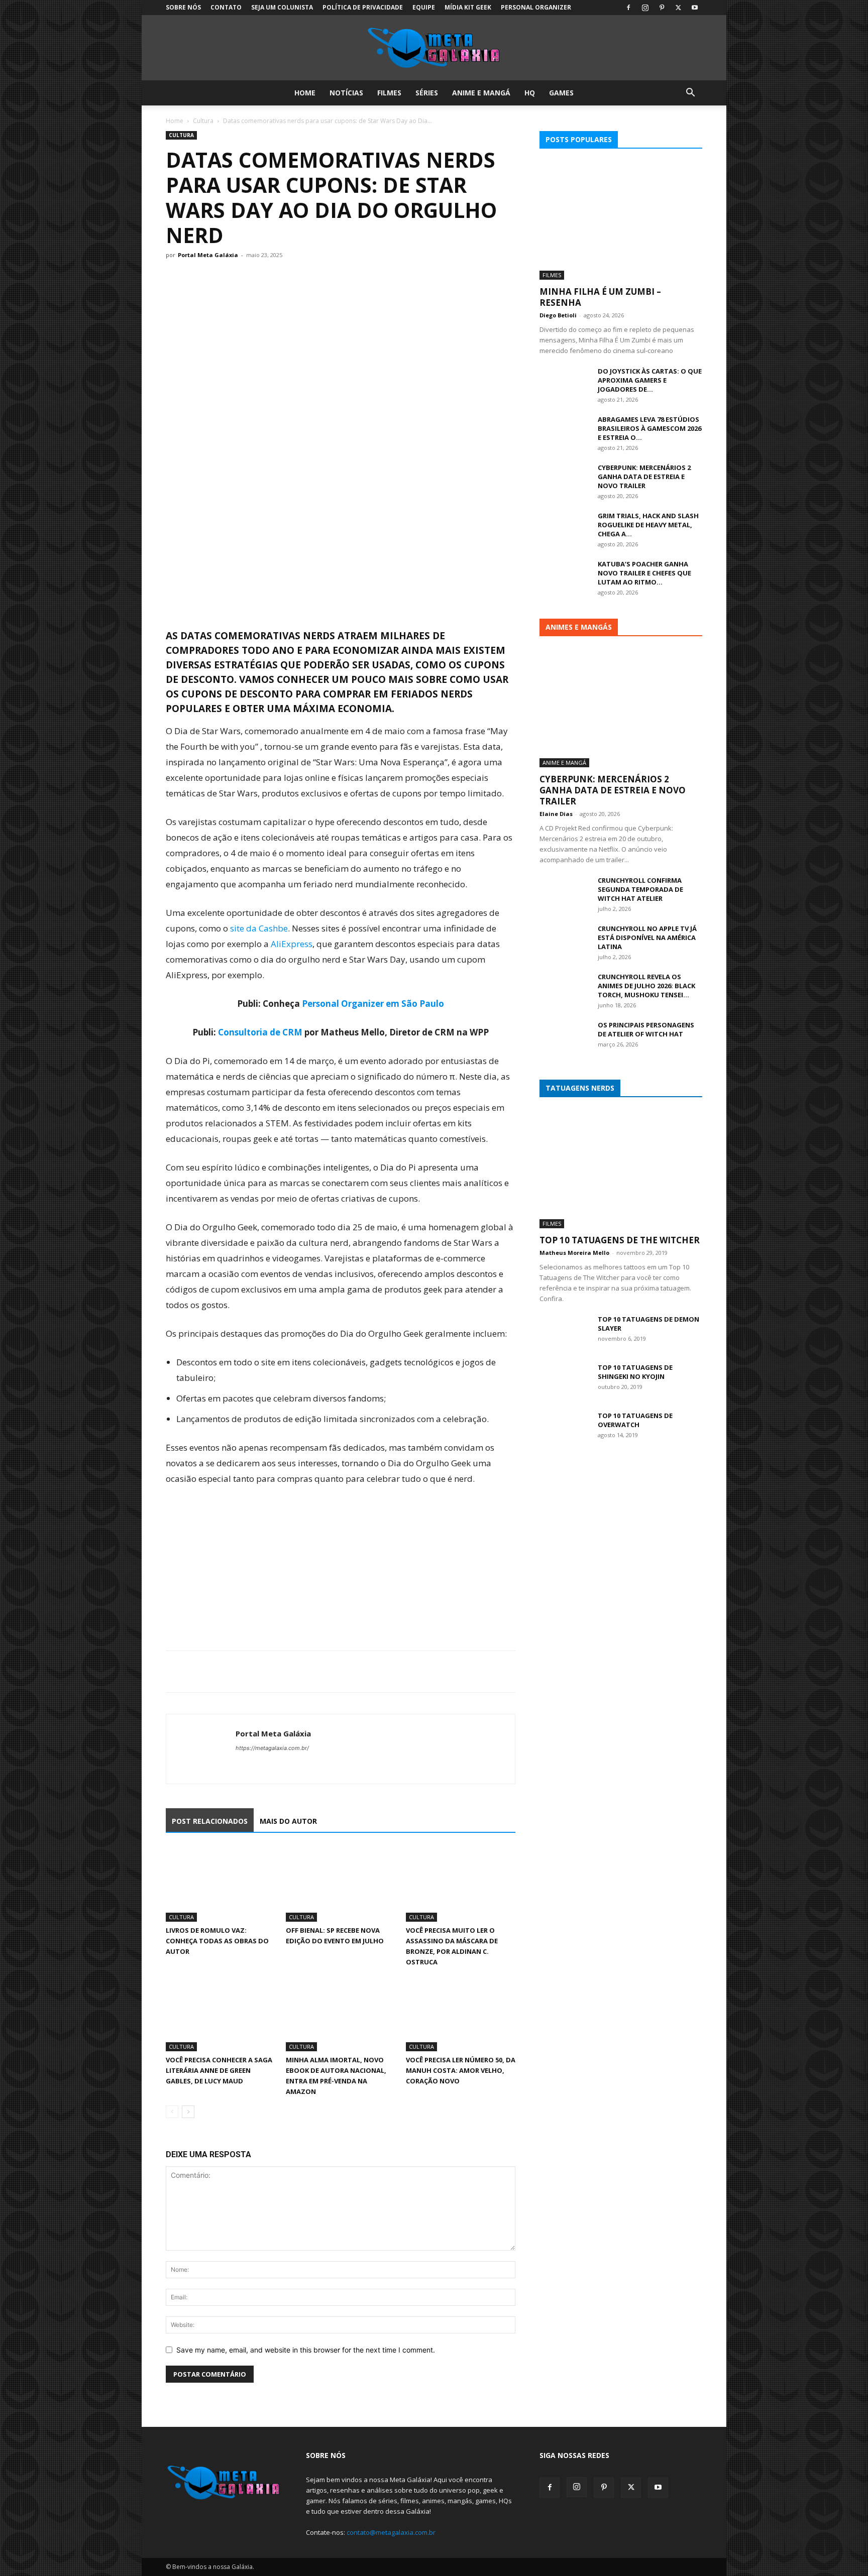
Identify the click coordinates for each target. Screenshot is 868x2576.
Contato (226, 7)
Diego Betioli (558, 315)
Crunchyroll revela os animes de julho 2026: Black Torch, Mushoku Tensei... (646, 986)
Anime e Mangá (481, 93)
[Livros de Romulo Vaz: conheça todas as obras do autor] (221, 1884)
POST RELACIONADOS (210, 1821)
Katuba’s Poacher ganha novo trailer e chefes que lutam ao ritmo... (644, 573)
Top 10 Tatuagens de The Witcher (620, 1240)
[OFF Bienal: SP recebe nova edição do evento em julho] (341, 1884)
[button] (690, 94)
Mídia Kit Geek (468, 7)
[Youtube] (695, 8)
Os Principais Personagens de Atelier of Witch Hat (646, 1029)
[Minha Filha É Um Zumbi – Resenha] (621, 221)
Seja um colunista (282, 7)
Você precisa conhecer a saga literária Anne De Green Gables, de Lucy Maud (219, 2070)
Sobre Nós (183, 7)
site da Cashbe (259, 928)
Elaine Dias (556, 814)
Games (561, 93)
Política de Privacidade (363, 7)
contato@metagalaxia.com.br (391, 2532)
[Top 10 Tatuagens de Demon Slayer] (565, 1332)
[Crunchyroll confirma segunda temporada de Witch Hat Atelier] (565, 893)
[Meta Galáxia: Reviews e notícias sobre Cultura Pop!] (434, 48)
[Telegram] (245, 1672)
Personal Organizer (536, 7)
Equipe (424, 7)
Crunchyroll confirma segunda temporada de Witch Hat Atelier (640, 889)
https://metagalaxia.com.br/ (272, 1748)
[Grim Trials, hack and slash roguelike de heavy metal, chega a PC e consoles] (565, 529)
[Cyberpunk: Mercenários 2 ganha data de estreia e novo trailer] (565, 481)
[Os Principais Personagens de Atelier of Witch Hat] (565, 1038)
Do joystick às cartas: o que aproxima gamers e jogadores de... (650, 380)
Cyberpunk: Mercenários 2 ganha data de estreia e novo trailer (644, 477)
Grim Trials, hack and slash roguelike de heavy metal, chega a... (648, 525)
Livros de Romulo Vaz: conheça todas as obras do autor (217, 1941)
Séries (427, 93)
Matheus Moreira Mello (574, 1253)
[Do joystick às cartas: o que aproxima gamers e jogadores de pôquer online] (565, 384)
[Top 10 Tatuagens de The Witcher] (621, 1169)
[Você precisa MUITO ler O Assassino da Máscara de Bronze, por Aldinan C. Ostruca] (461, 1884)
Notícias (346, 93)
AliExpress (292, 944)
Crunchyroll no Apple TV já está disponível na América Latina (647, 938)
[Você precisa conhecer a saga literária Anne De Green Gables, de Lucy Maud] (221, 2014)
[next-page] (188, 2112)
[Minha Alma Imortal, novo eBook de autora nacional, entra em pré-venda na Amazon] (341, 2014)
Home (305, 93)
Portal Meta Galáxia (208, 255)
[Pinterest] (662, 8)
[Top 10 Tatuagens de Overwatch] (565, 1429)
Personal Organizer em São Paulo (373, 1004)
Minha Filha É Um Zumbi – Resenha (600, 297)
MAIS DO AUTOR (288, 1821)
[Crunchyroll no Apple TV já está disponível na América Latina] (565, 942)
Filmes (389, 93)
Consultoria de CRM (260, 1032)
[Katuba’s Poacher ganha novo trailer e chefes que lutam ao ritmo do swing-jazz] (565, 577)
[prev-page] (172, 2112)
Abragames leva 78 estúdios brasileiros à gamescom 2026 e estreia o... (649, 428)
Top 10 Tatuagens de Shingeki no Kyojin (635, 1372)
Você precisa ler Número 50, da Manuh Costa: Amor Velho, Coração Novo (461, 2070)
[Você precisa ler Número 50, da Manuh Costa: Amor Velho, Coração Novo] (461, 2014)
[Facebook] (628, 8)
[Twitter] (678, 8)
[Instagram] (645, 8)
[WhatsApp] (222, 1672)
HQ (530, 93)
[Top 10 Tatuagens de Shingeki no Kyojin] (565, 1380)
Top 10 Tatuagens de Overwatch (635, 1420)
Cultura (203, 121)
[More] (269, 1672)
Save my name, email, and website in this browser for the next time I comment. (306, 2350)
